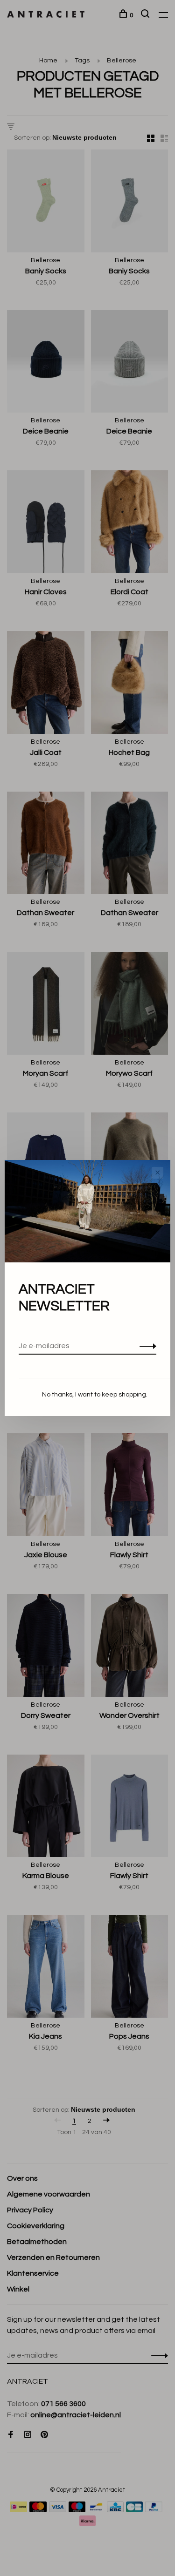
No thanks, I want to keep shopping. (95, 1395)
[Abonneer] (145, 1346)
